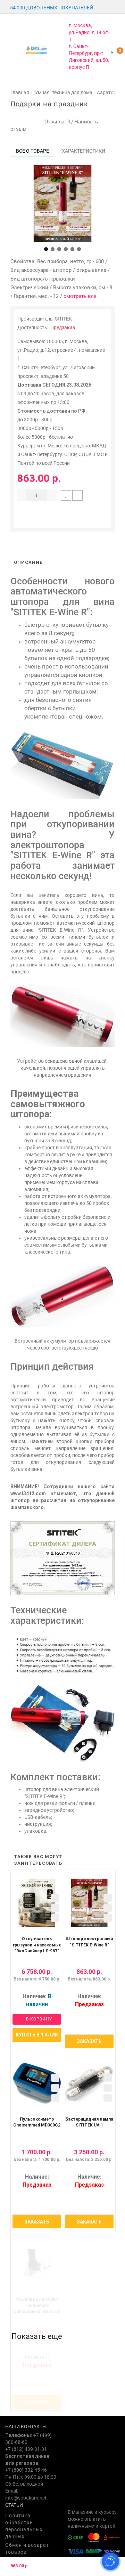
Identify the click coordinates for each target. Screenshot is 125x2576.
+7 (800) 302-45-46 (26, 2470)
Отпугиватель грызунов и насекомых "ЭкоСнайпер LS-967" (37, 1945)
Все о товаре (32, 151)
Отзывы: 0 (56, 122)
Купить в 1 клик (37, 2035)
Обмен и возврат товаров (27, 2549)
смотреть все (80, 296)
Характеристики (84, 151)
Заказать (89, 2041)
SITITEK (63, 319)
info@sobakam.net (26, 2498)
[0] (112, 52)
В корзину (39, 2019)
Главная (20, 92)
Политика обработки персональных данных (24, 2526)
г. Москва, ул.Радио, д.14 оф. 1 (89, 32)
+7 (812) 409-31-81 (26, 2449)
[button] (46, 249)
